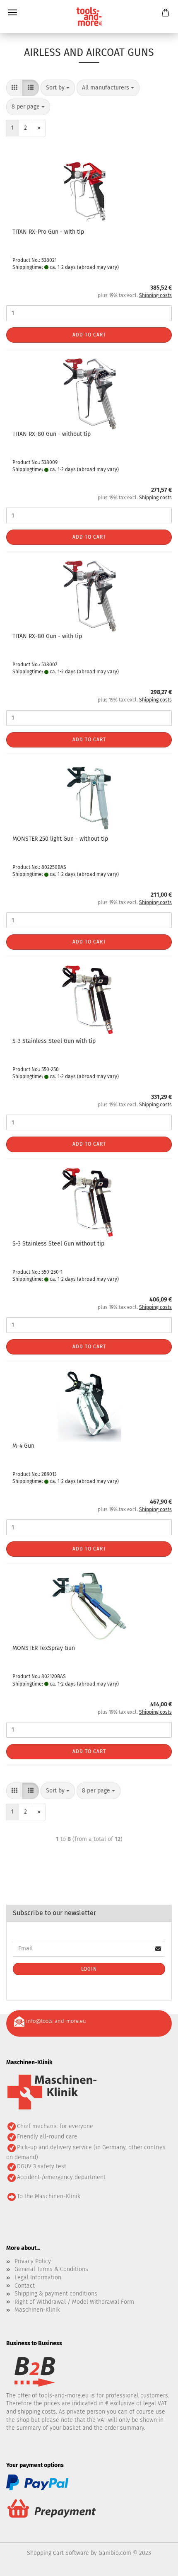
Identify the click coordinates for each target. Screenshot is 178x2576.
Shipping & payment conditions (56, 2294)
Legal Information (38, 2277)
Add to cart (89, 335)
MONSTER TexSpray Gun (44, 1648)
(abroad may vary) (98, 267)
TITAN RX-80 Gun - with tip (47, 636)
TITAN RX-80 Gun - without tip (52, 434)
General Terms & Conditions (51, 2269)
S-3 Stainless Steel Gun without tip (58, 1244)
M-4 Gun (23, 1446)
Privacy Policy (33, 2261)
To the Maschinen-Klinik (49, 2196)
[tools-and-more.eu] (89, 17)
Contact (25, 2286)
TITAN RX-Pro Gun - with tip (48, 232)
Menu (12, 12)
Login (89, 1969)
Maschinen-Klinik (37, 2310)
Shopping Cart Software (58, 2553)
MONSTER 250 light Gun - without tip (60, 839)
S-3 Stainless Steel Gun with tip (54, 1041)
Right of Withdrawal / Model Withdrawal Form (74, 2302)
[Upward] (155, 2564)
